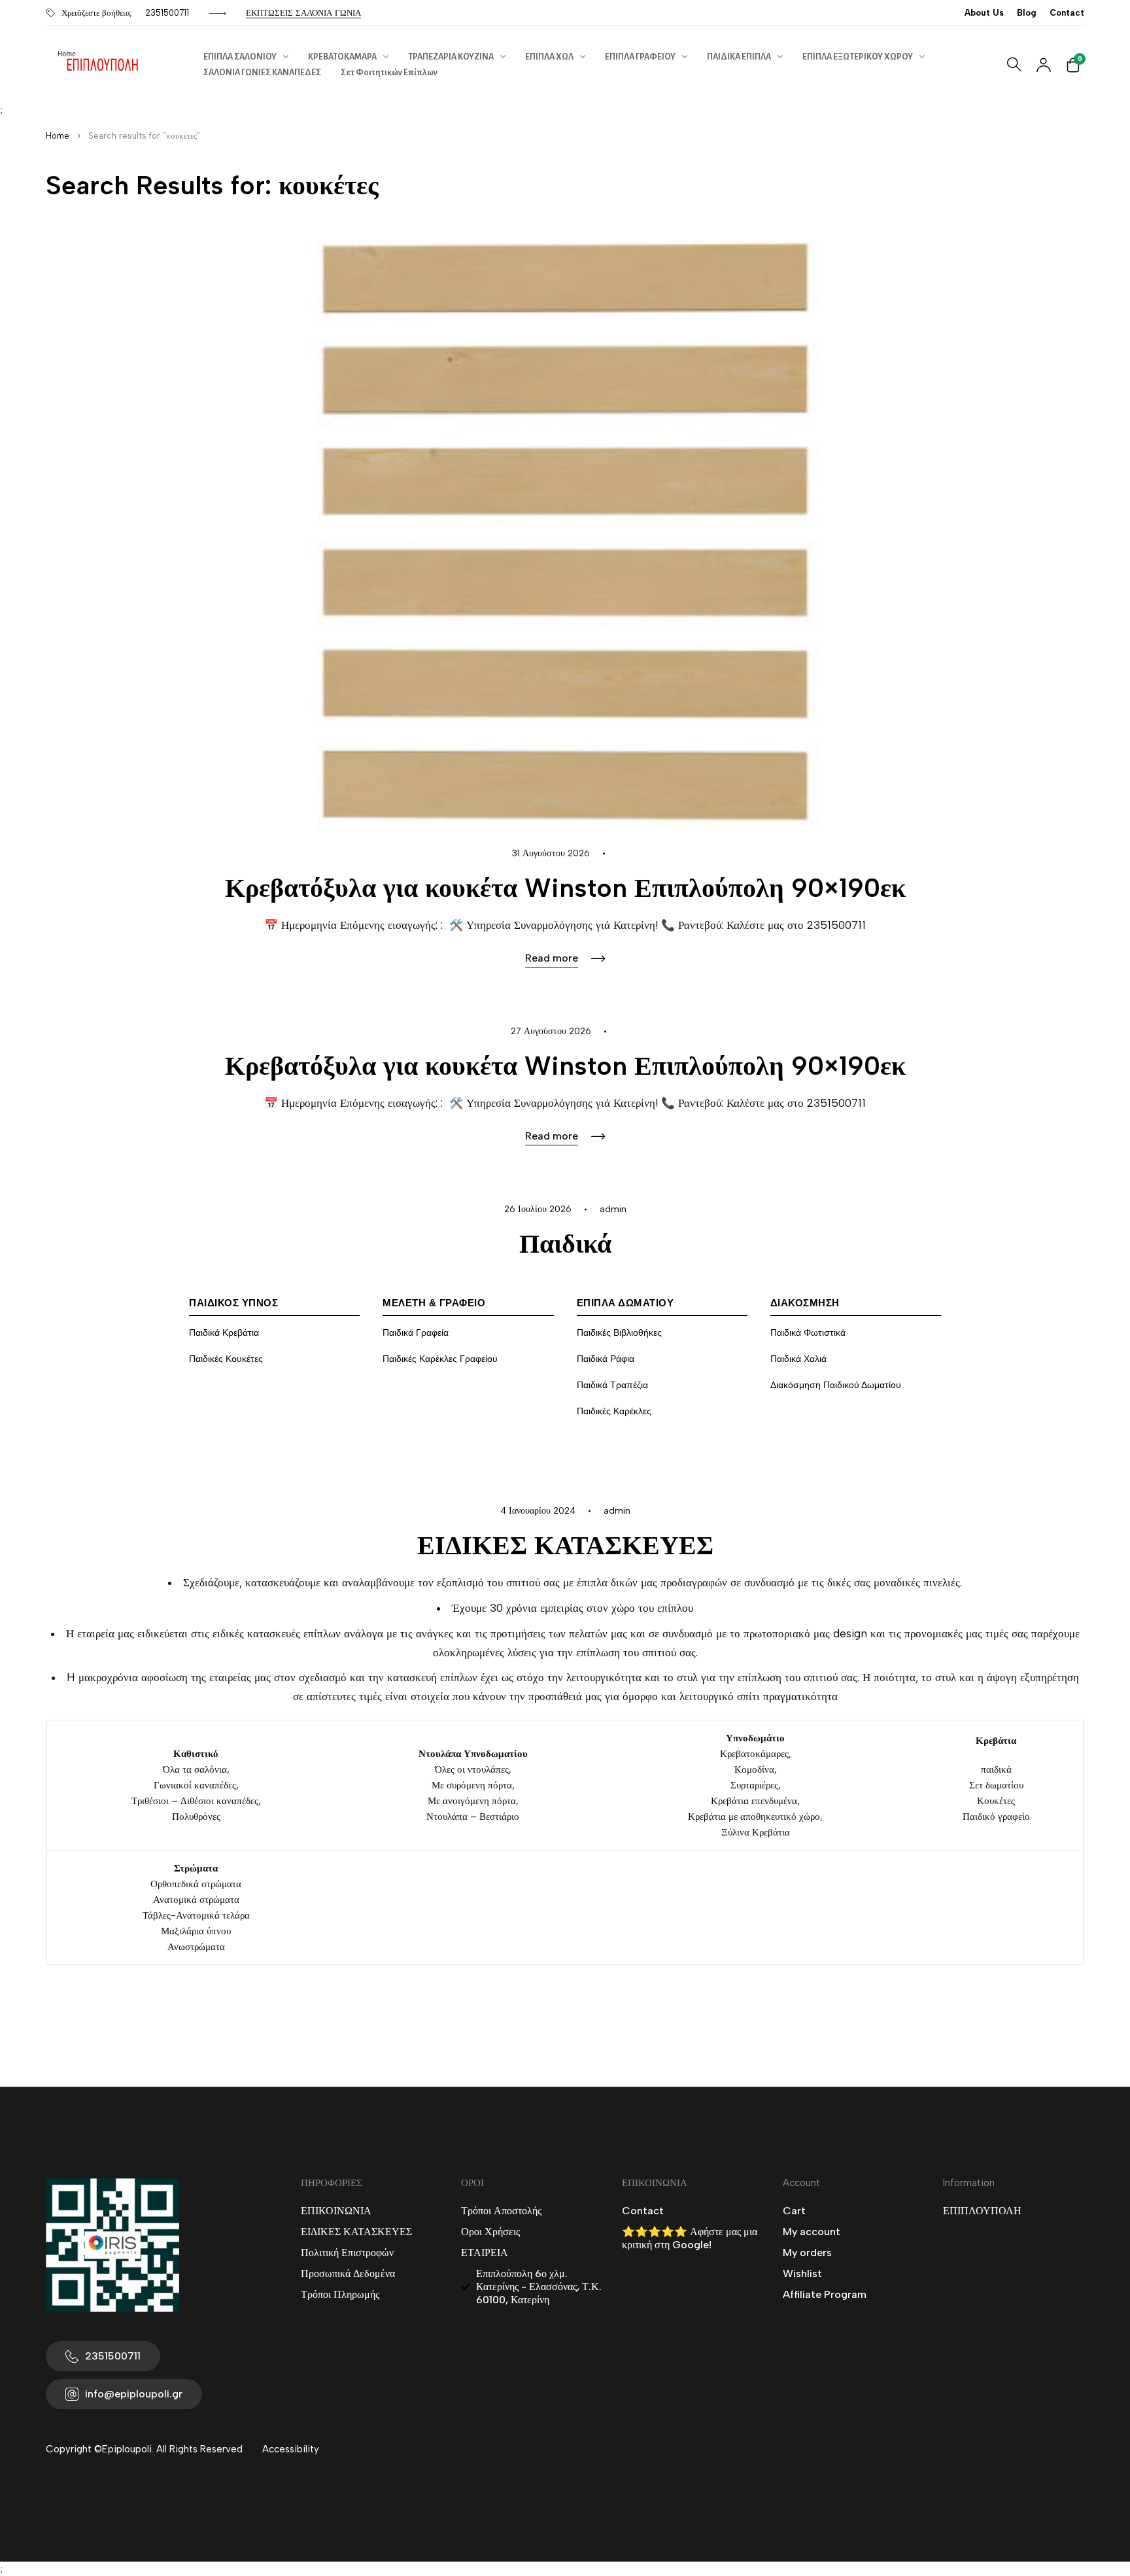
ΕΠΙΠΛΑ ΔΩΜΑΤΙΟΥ (625, 1303)
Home (58, 136)
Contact (1067, 13)
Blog (1027, 13)
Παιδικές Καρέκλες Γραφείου (440, 1359)
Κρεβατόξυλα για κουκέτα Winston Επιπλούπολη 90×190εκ (565, 888)
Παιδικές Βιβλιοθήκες (619, 1333)
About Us (984, 13)
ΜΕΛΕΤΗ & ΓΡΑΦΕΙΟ (434, 1303)
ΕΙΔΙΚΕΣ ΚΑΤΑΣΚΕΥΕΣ (565, 1545)
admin (613, 1209)
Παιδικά (565, 1244)
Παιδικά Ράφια (606, 1359)
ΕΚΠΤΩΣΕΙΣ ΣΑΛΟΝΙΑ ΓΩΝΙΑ (303, 13)
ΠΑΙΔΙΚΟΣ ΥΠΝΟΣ (233, 1303)
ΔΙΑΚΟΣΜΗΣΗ (805, 1303)
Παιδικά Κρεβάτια (224, 1333)
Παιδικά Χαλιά (798, 1359)
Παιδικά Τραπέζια (612, 1385)
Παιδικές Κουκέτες (226, 1359)
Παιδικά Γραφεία (416, 1333)
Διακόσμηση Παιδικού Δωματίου (836, 1385)
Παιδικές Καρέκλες (614, 1411)
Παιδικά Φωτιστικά (808, 1333)
